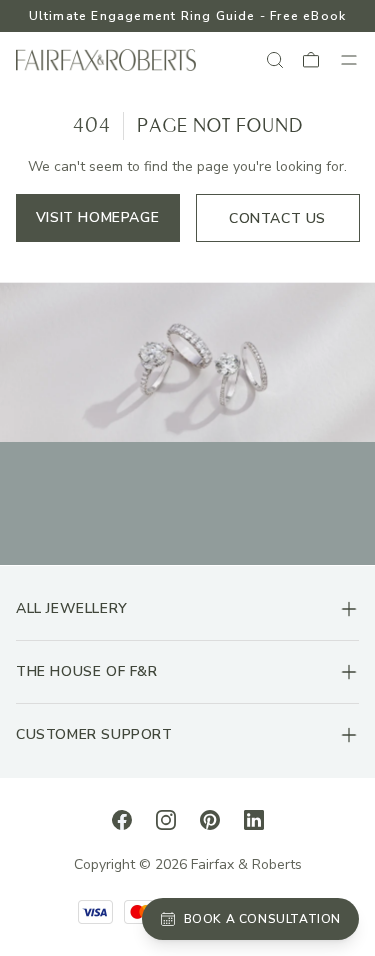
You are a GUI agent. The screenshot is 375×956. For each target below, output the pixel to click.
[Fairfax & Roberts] (106, 60)
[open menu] (349, 60)
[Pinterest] (210, 819)
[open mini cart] (312, 60)
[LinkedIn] (254, 819)
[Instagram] (166, 819)
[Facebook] (122, 819)
